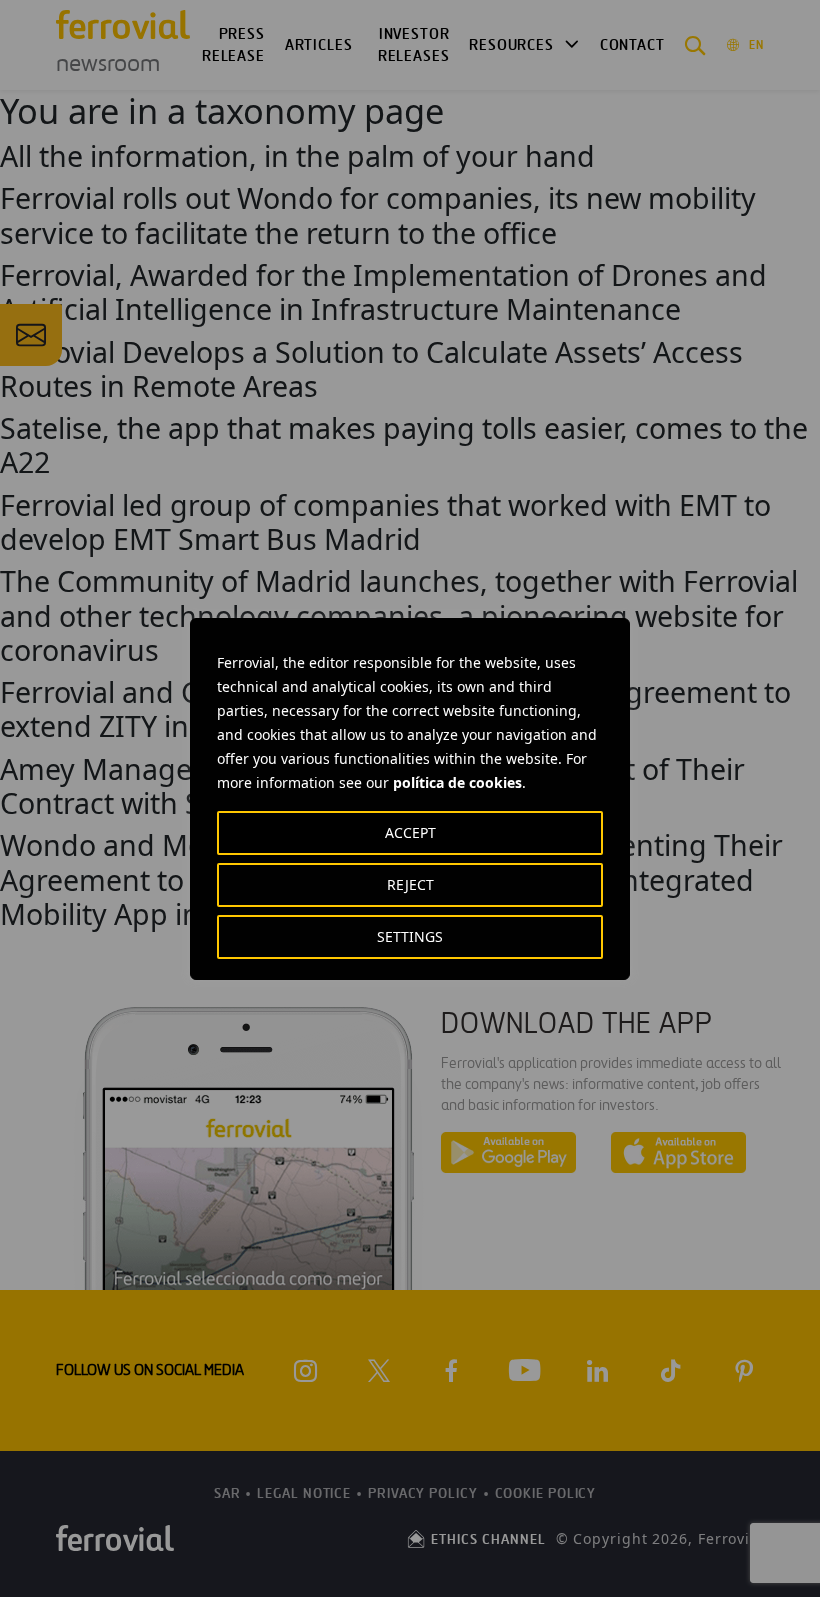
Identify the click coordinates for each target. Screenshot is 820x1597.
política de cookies (457, 782)
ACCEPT (410, 832)
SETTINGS (410, 936)
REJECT (410, 884)
